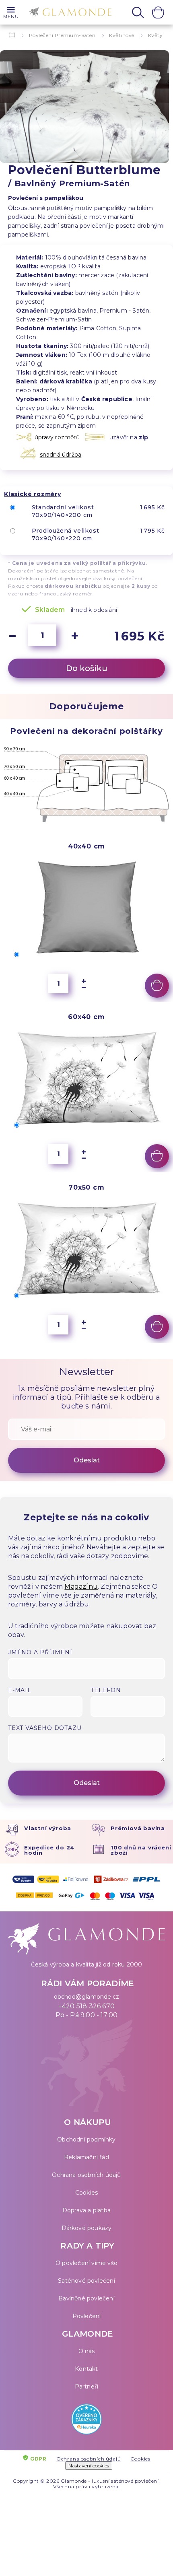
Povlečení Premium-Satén (62, 35)
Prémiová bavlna (138, 1828)
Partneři (87, 2387)
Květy (155, 35)
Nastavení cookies (89, 2466)
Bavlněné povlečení (86, 2298)
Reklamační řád (86, 2157)
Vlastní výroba (48, 1828)
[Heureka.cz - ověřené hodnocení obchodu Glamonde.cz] (86, 2421)
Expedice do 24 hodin (49, 1850)
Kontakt (86, 2369)
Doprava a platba (86, 2210)
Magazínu (81, 1587)
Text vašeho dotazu (45, 1728)
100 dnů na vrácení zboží (141, 1850)
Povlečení (87, 2316)
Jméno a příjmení (40, 1652)
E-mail (20, 1690)
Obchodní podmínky (86, 2139)
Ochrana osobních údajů (86, 2175)
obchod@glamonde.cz (87, 1997)
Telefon (106, 1690)
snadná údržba (61, 455)
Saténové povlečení (86, 2281)
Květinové (122, 35)
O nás (87, 2351)
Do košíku (87, 668)
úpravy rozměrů (57, 437)
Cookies (86, 2193)
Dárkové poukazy (87, 2228)
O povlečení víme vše (86, 2263)
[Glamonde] (68, 13)
